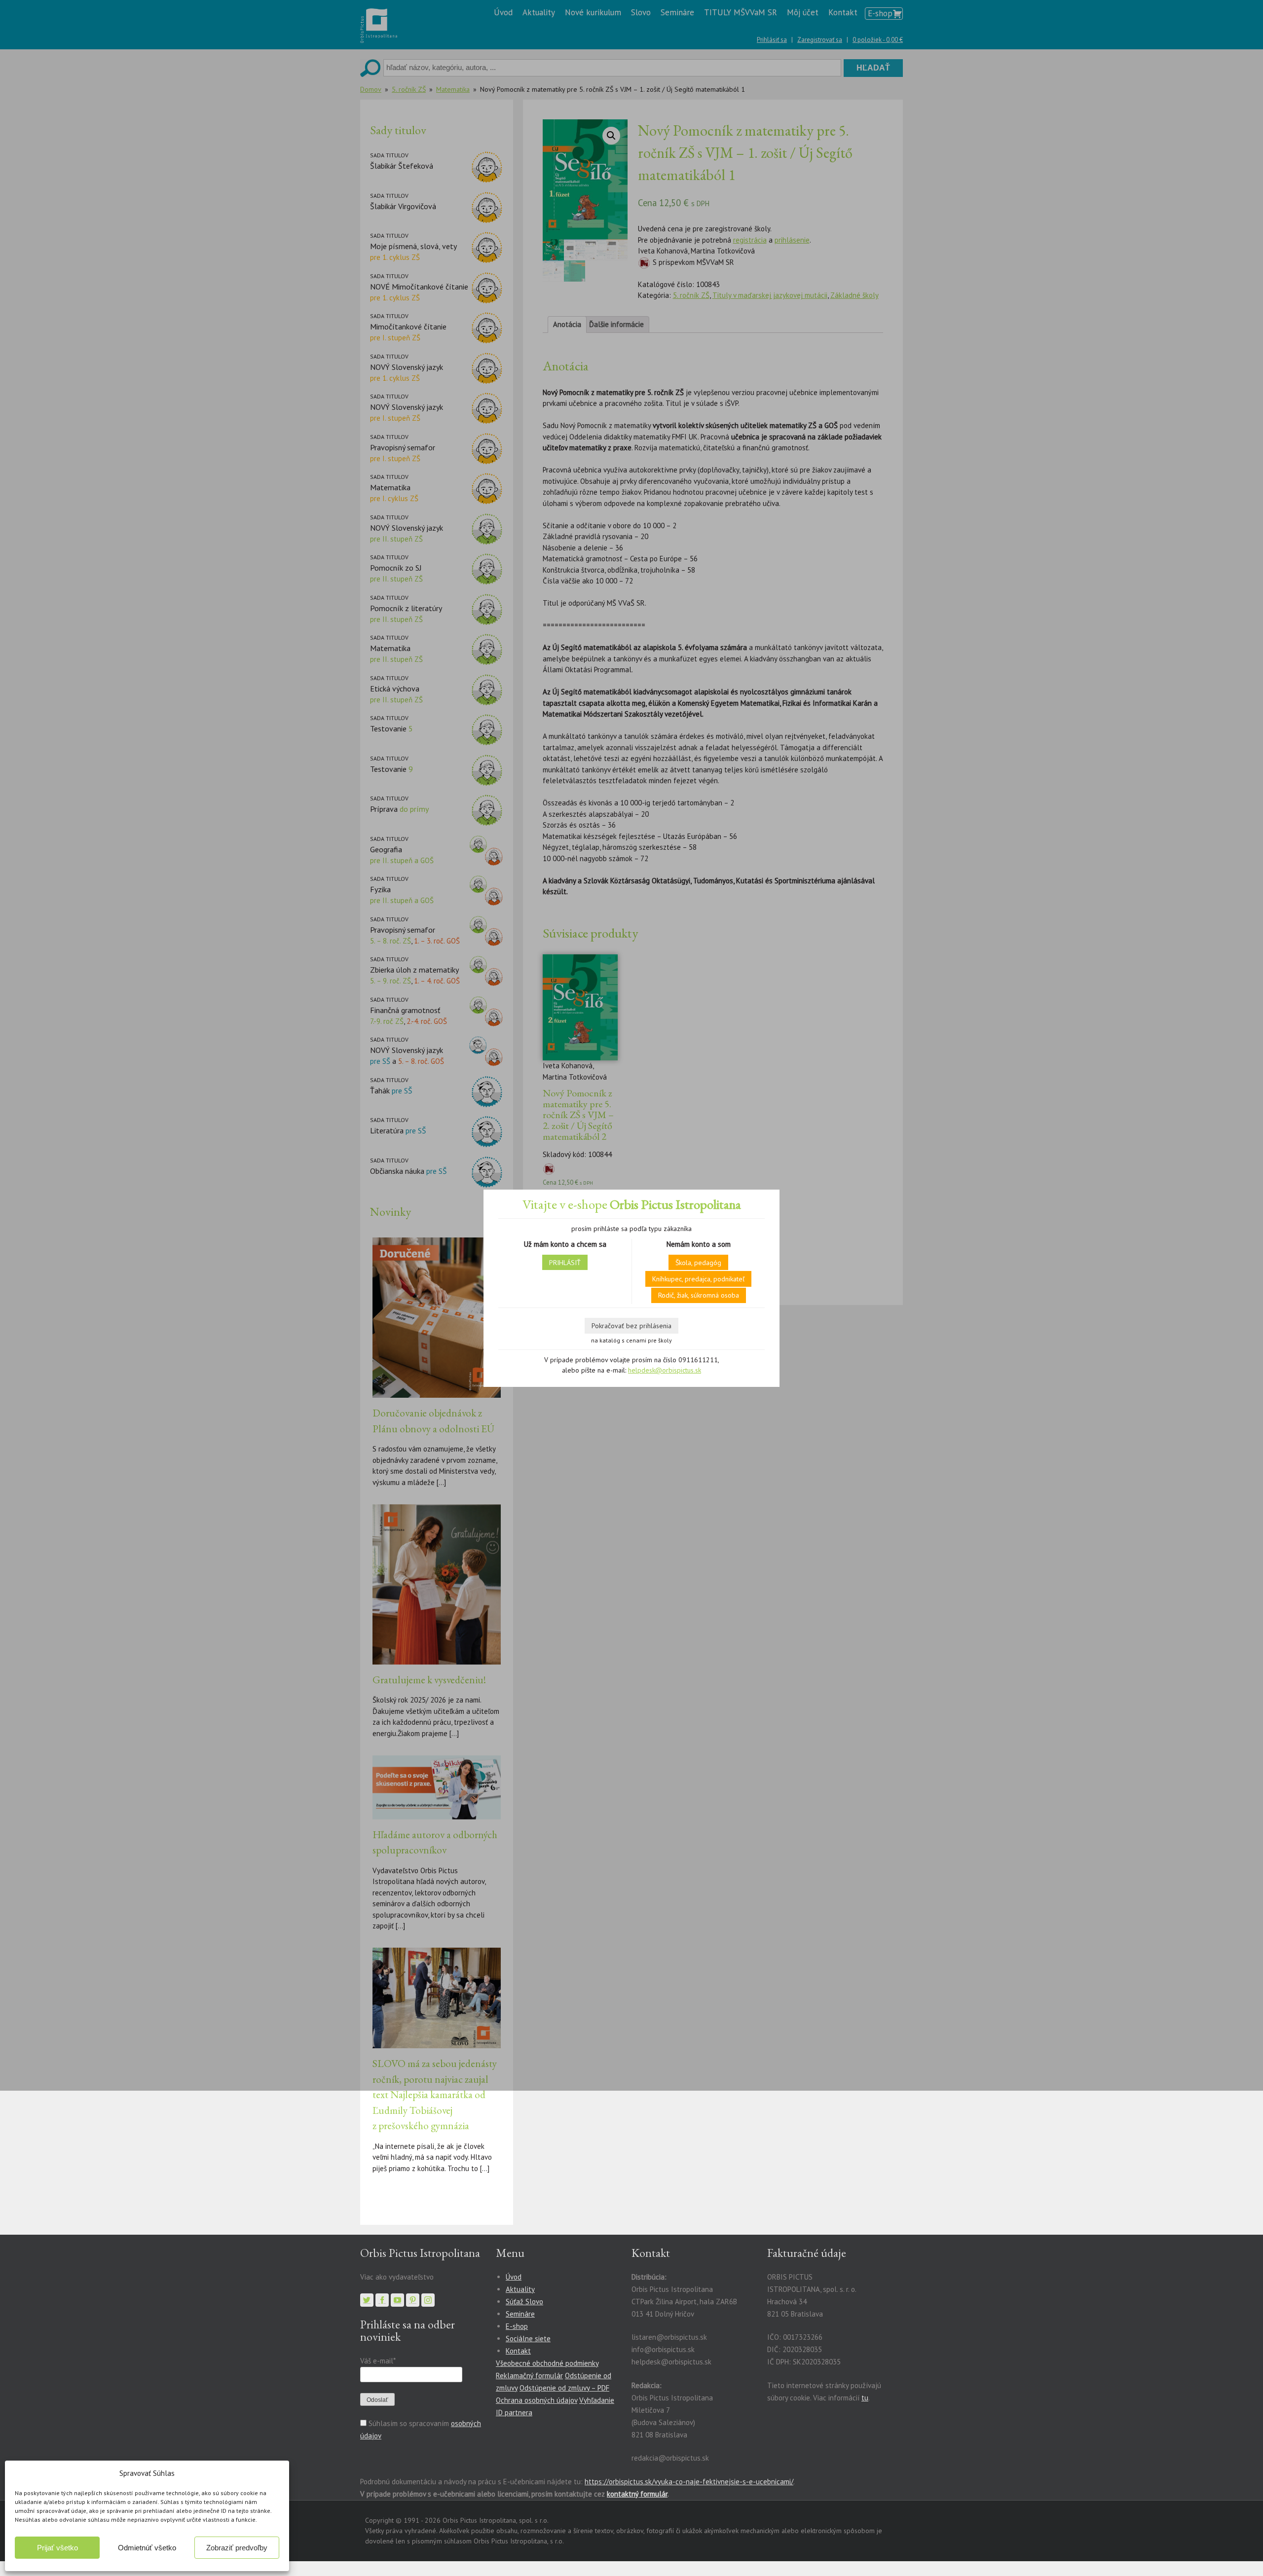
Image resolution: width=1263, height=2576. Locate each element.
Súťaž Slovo (524, 2302)
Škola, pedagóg (698, 1263)
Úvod (514, 2277)
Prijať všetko (57, 2548)
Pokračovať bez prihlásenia (631, 1326)
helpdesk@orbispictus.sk (665, 1370)
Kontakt (518, 2351)
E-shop (517, 2326)
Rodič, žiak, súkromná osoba (699, 1295)
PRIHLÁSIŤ (565, 1263)
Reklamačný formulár (529, 2376)
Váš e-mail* (378, 2361)
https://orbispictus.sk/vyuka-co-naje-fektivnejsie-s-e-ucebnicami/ (689, 2482)
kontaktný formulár (637, 2494)
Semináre (520, 2314)
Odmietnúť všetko (147, 2548)
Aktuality (520, 2289)
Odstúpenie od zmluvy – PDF (564, 2388)
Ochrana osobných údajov (537, 2400)
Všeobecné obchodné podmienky (547, 2363)
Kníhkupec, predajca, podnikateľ (698, 1279)
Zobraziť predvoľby (237, 2548)
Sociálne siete (528, 2339)
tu (865, 2398)
